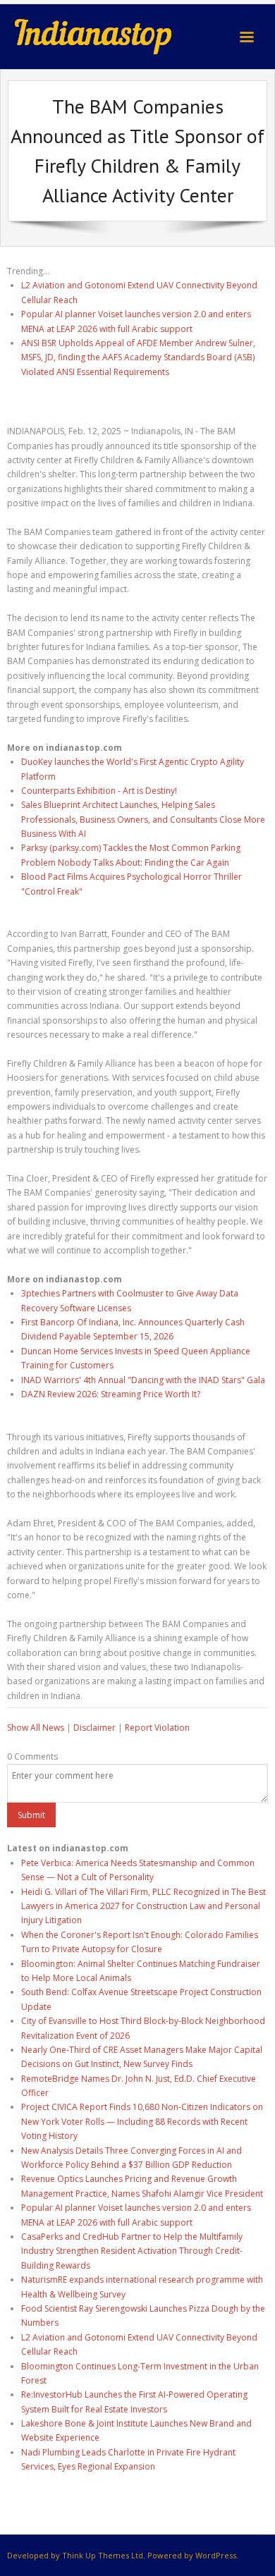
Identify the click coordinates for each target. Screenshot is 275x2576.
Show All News (36, 1728)
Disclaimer (94, 1728)
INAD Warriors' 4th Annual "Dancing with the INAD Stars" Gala (143, 1380)
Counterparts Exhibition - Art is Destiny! (99, 791)
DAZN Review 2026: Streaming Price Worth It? (111, 1394)
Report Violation (157, 1728)
